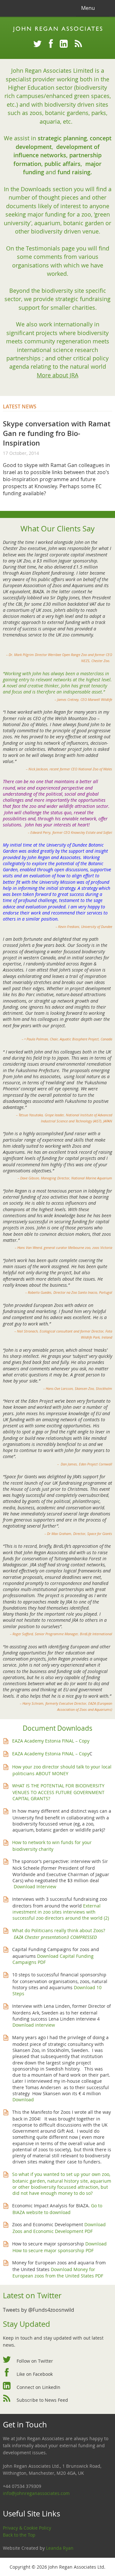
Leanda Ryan (60, 2548)
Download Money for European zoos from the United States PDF (58, 2272)
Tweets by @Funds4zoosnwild (38, 2310)
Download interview (34, 2025)
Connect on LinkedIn (38, 2387)
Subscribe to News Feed (42, 2400)
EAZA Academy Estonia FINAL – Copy (51, 1741)
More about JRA (57, 375)
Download (23, 2100)
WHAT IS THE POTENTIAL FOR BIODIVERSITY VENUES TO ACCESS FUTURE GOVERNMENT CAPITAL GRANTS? (58, 1792)
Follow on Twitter (35, 2361)
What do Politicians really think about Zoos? (59, 1930)
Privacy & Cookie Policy (27, 2528)
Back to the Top (19, 2535)
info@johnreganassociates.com (36, 2493)
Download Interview (35, 1887)
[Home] (57, 29)
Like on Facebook (35, 2374)
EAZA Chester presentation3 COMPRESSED (55, 1937)
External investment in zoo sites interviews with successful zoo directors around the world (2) (61, 1912)
